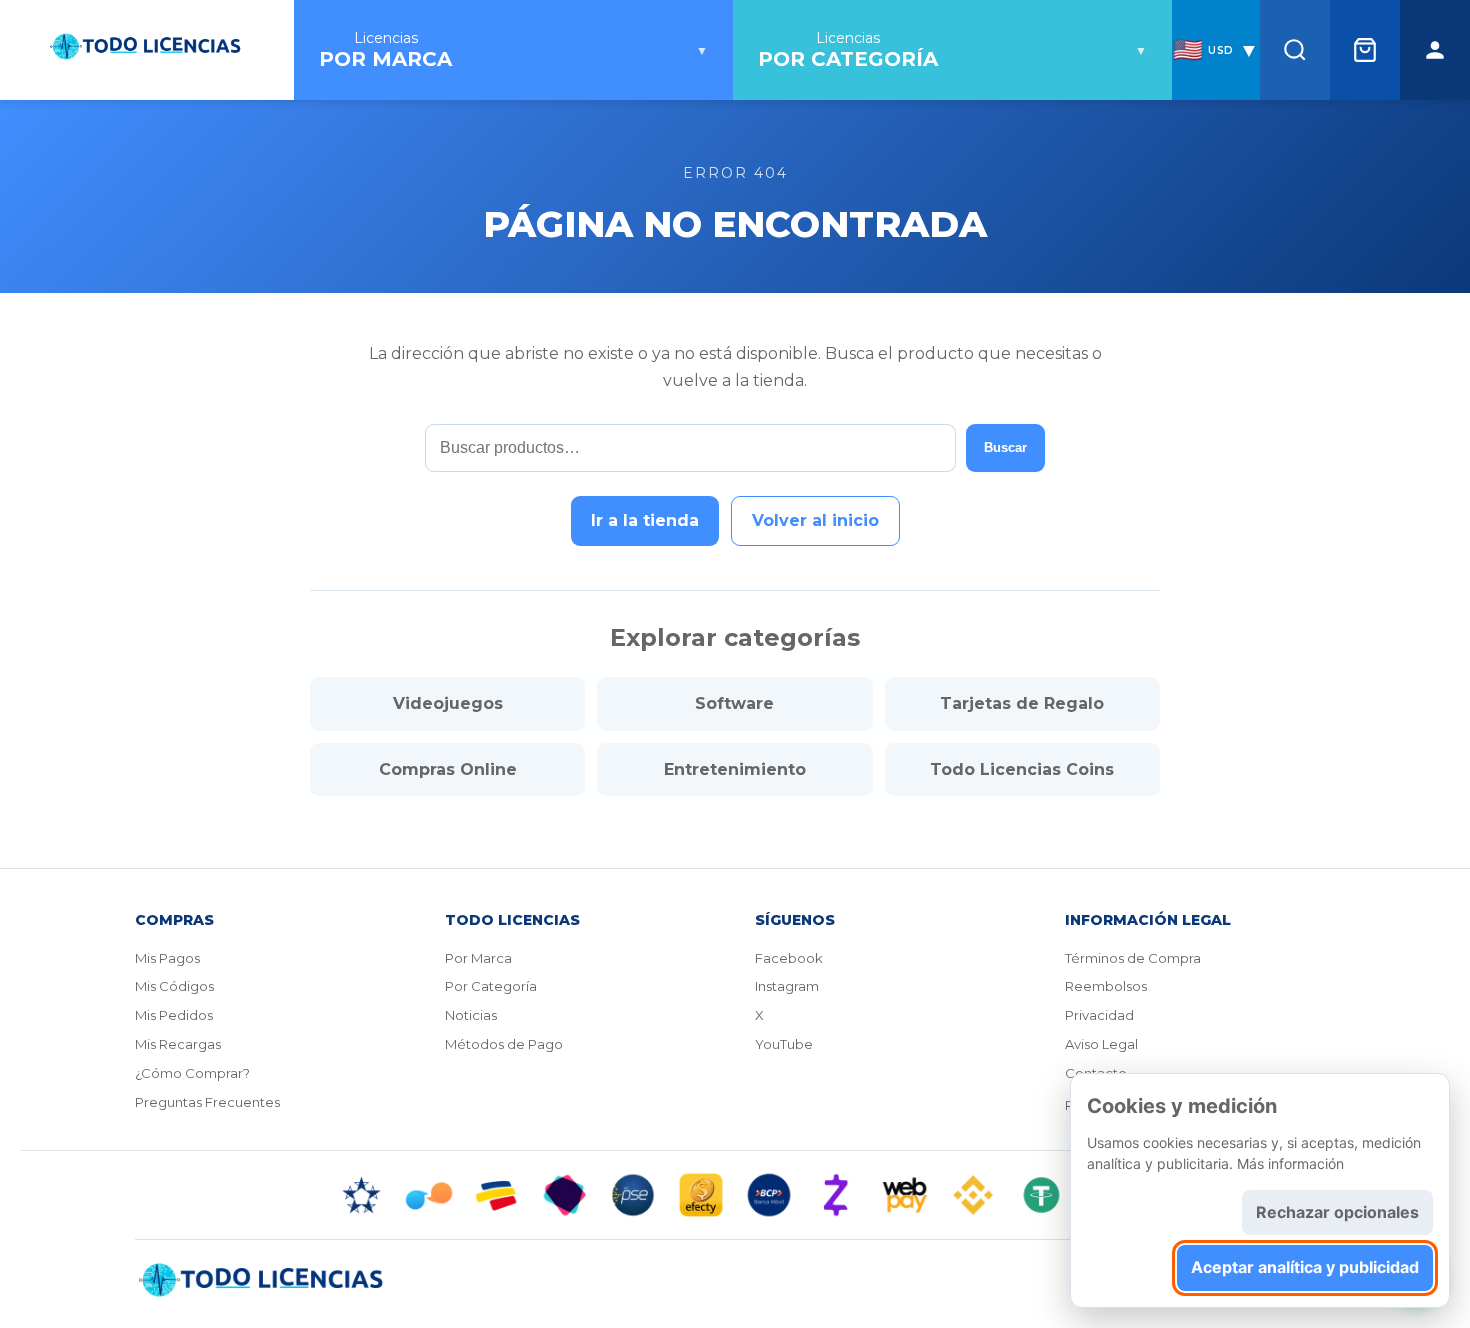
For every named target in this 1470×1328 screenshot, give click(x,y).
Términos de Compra (1133, 958)
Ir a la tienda (645, 520)
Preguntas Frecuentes (207, 1102)
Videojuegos (448, 703)
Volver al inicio (815, 520)
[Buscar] (1295, 50)
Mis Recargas (178, 1044)
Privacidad (1099, 1015)
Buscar (1005, 447)
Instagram (787, 986)
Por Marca (478, 958)
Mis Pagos (167, 958)
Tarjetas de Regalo (1022, 703)
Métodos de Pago (504, 1044)
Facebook (789, 958)
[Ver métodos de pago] (735, 1195)
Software (734, 703)
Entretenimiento (735, 769)
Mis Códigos (174, 986)
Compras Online (448, 769)
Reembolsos (1106, 986)
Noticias (471, 1015)
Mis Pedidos (174, 1015)
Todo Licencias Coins (1022, 769)
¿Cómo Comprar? (192, 1073)
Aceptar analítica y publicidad (1305, 1267)
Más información (1290, 1163)
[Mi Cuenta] (1435, 50)
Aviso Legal (1101, 1044)
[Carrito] (1365, 50)
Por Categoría (491, 986)
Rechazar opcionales (1337, 1212)
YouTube (784, 1044)
